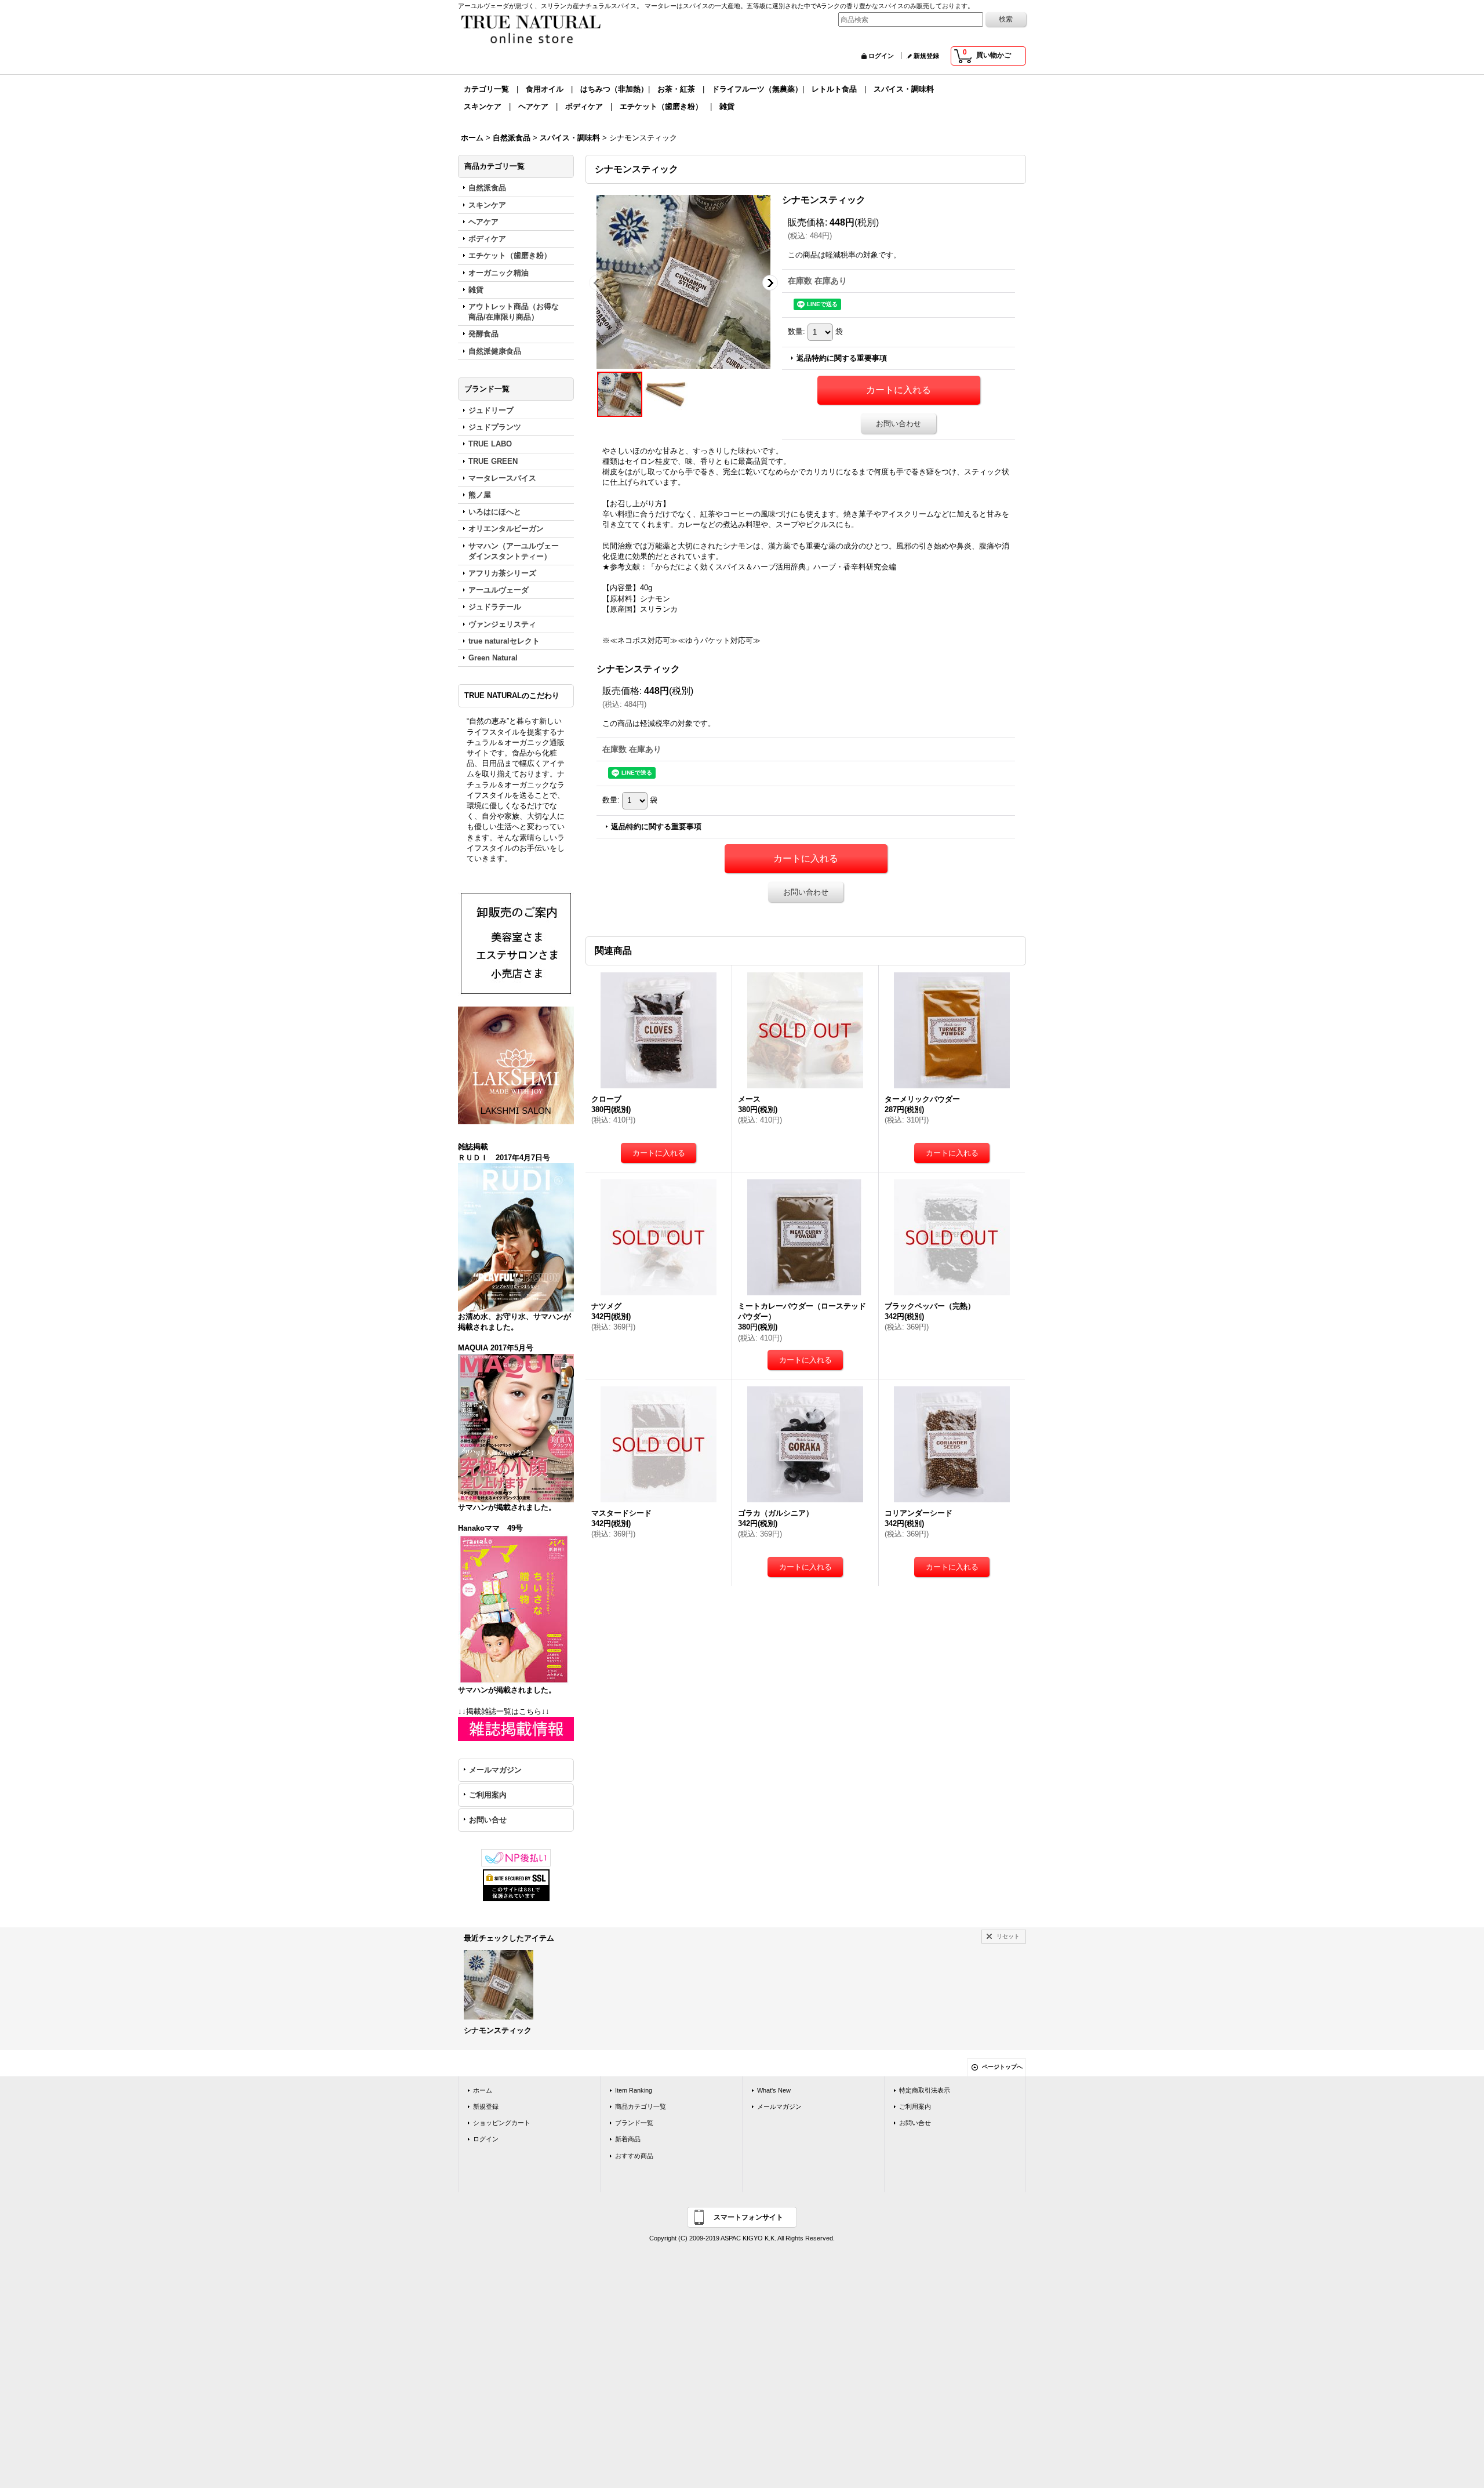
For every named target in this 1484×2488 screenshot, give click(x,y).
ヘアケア (533, 106)
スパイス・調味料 (904, 89)
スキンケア (483, 106)
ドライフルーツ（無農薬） (757, 89)
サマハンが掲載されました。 (507, 1507)
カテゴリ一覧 (486, 89)
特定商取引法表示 (925, 2090)
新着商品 (628, 2139)
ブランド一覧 (634, 2123)
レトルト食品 (834, 89)
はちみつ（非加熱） (614, 89)
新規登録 (926, 56)
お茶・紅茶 (676, 89)
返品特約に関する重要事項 (842, 358)
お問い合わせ (899, 424)
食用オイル (545, 89)
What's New (774, 2090)
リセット (1008, 1936)
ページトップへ (1002, 2067)
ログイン (881, 56)
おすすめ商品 (634, 2156)
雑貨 (727, 106)
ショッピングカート (502, 2123)
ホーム (483, 2090)
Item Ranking (634, 2090)
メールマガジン (495, 1770)
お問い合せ (488, 1820)
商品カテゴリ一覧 (641, 2106)
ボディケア (584, 106)
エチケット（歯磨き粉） (661, 106)
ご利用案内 (488, 1795)
